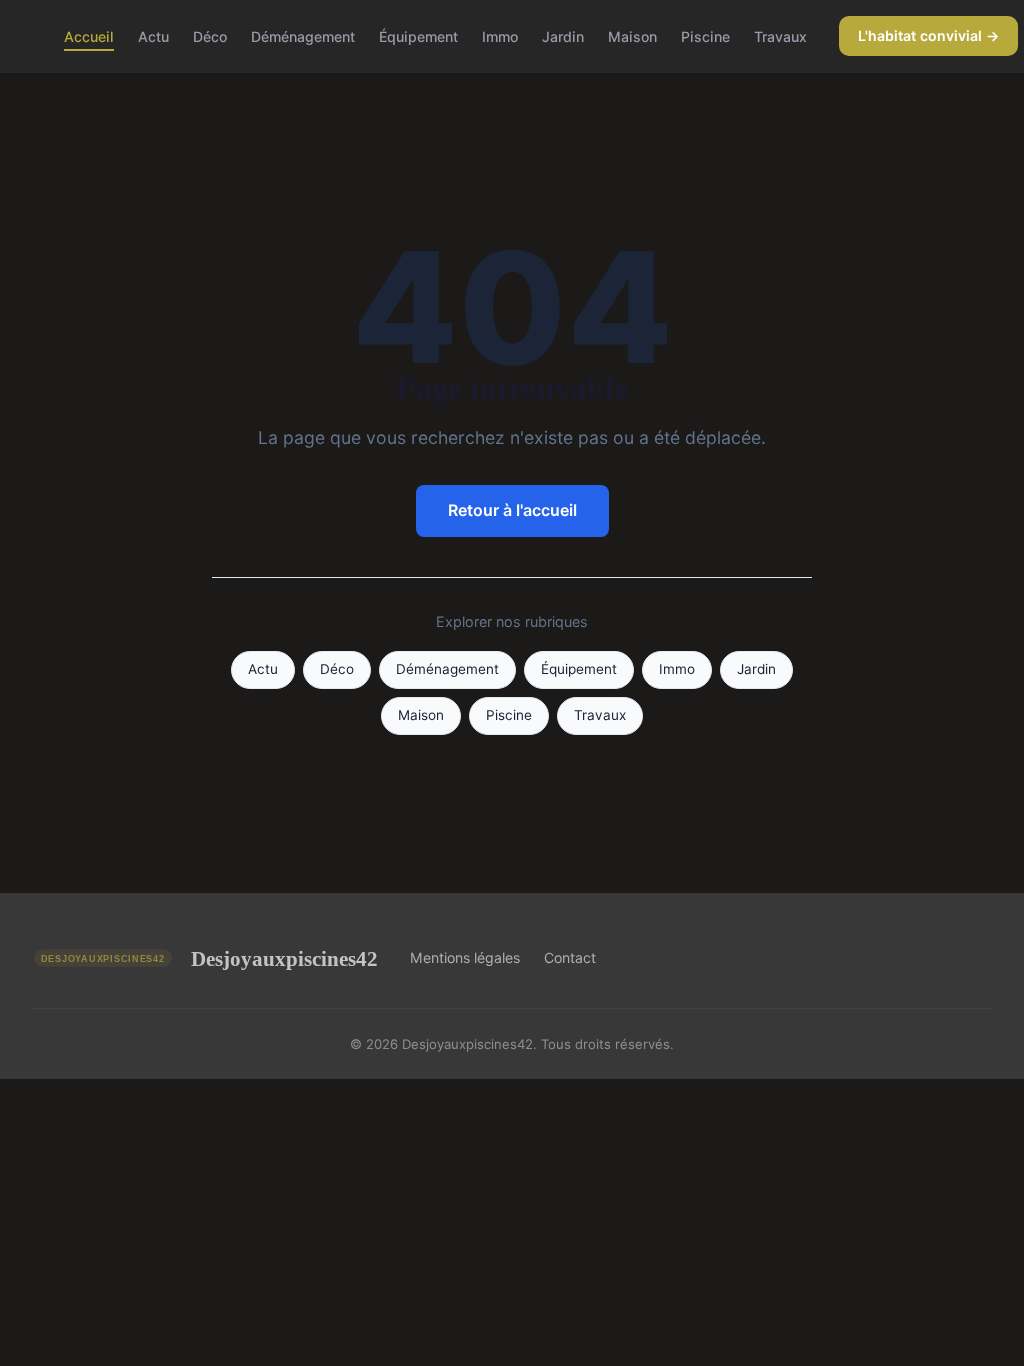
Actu (153, 35)
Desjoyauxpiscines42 (284, 958)
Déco (210, 35)
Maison (632, 35)
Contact (570, 957)
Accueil (89, 35)
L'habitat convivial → (928, 35)
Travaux (780, 35)
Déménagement (303, 35)
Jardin (563, 35)
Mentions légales (465, 957)
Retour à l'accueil (512, 510)
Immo (500, 35)
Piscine (705, 35)
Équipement (418, 35)
